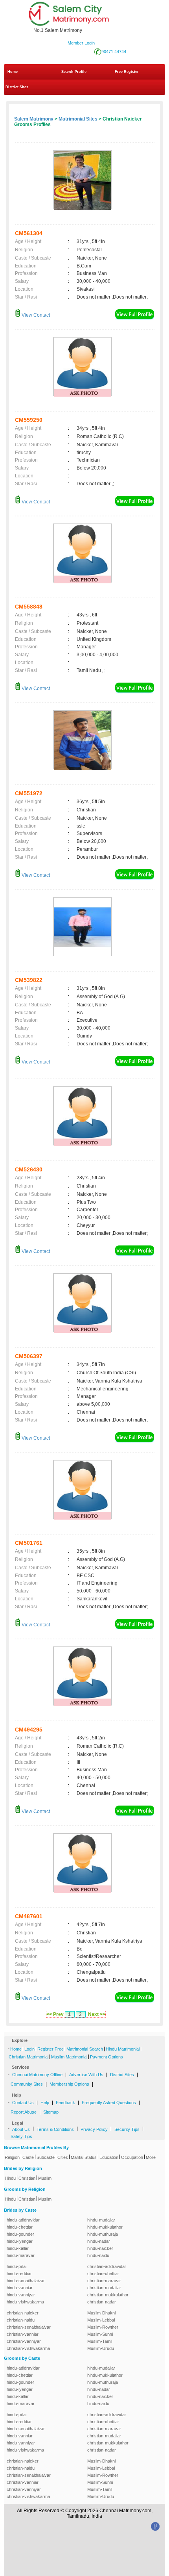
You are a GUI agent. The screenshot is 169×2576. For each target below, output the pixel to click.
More (151, 2157)
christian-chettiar (103, 2273)
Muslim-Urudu (101, 2348)
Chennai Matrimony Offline (37, 2075)
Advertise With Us (86, 2075)
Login (29, 2049)
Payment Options (107, 2057)
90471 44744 (114, 52)
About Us (21, 2129)
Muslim (45, 2178)
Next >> (97, 2014)
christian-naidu (21, 2320)
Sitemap (51, 2112)
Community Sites (27, 2084)
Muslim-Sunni (100, 2334)
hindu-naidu (98, 2255)
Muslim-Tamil (100, 2341)
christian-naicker (23, 2313)
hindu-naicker (100, 2248)
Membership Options (69, 2084)
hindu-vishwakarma (25, 2302)
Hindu (10, 2178)
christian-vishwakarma (28, 2348)
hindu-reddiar (19, 2273)
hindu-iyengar (20, 2241)
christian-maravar (104, 2281)
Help (45, 2103)
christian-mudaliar (104, 2288)
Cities (63, 2157)
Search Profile (74, 72)
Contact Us (23, 2103)
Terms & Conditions (55, 2129)
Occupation (132, 2157)
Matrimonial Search (85, 2049)
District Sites (17, 87)
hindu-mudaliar (101, 2220)
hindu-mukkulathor (105, 2227)
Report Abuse (24, 2112)
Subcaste (46, 2157)
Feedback (65, 2103)
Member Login (81, 43)
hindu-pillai (17, 2266)
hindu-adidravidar (23, 2220)
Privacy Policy (94, 2129)
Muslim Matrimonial (69, 2057)
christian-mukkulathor (108, 2295)
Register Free (51, 2049)
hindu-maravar (21, 2255)
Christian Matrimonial (28, 2057)
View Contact (35, 315)
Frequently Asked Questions (109, 2103)
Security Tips (127, 2129)
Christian (27, 2178)
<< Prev (55, 2014)
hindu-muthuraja (103, 2234)
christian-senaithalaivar (29, 2327)
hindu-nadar (99, 2241)
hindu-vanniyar (21, 2295)
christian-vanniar (23, 2334)
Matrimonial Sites (78, 119)
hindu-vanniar (20, 2288)
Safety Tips (21, 2136)
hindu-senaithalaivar (26, 2281)
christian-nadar (102, 2302)
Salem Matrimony (34, 119)
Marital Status (84, 2157)
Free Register (127, 72)
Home (13, 72)
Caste (28, 2157)
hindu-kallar (18, 2248)
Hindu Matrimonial (123, 2049)
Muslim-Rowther (103, 2327)
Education (109, 2157)
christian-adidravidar (107, 2266)
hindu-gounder (20, 2234)
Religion (12, 2157)
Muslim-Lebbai (101, 2320)
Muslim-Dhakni (101, 2313)
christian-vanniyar (24, 2341)
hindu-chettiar (20, 2227)
